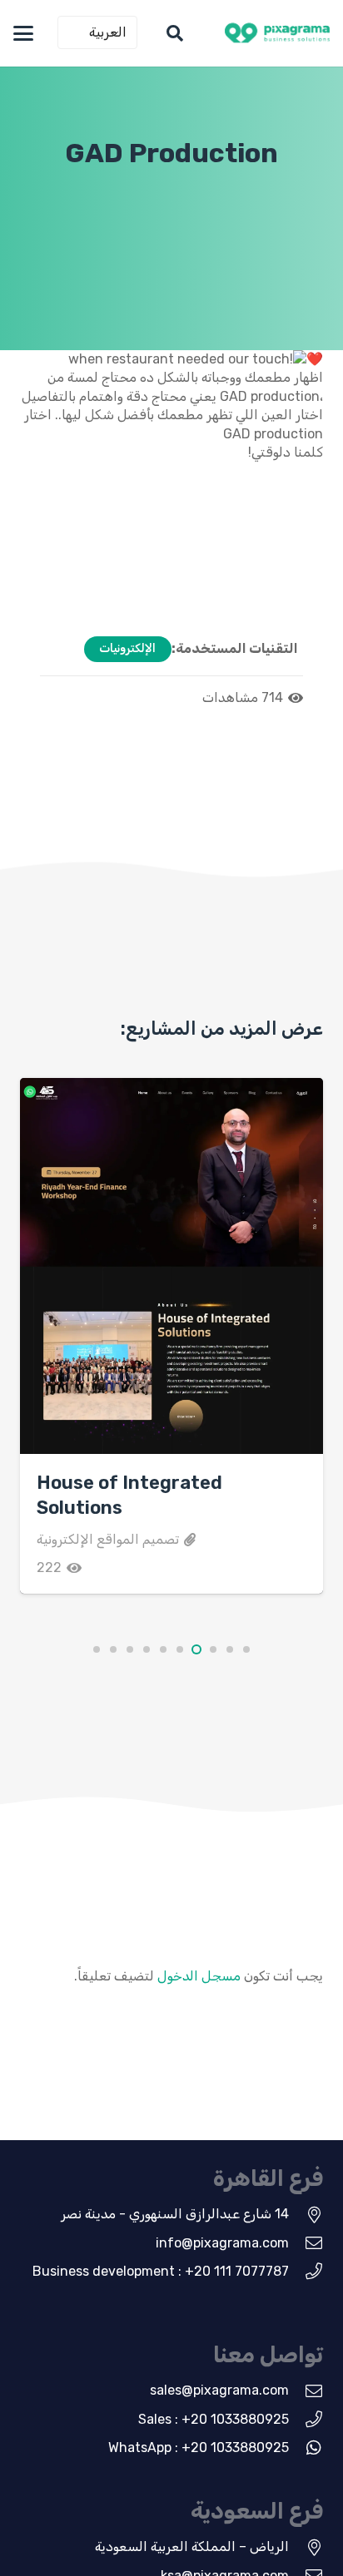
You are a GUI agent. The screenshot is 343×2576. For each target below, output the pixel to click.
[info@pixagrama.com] (306, 2243)
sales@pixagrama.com (219, 2390)
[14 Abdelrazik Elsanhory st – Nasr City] (306, 2215)
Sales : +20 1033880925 (214, 2419)
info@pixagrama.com (222, 2243)
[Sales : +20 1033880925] (306, 2420)
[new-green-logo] (277, 34)
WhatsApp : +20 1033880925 (199, 2447)
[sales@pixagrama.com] (306, 2391)
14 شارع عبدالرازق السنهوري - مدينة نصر (175, 2214)
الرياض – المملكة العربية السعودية (192, 2546)
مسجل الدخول (199, 1976)
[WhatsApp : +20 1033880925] (306, 2448)
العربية (108, 32)
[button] (175, 33)
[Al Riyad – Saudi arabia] (306, 2548)
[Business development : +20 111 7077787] (306, 2272)
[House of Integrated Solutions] (171, 1266)
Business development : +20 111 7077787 (161, 2271)
